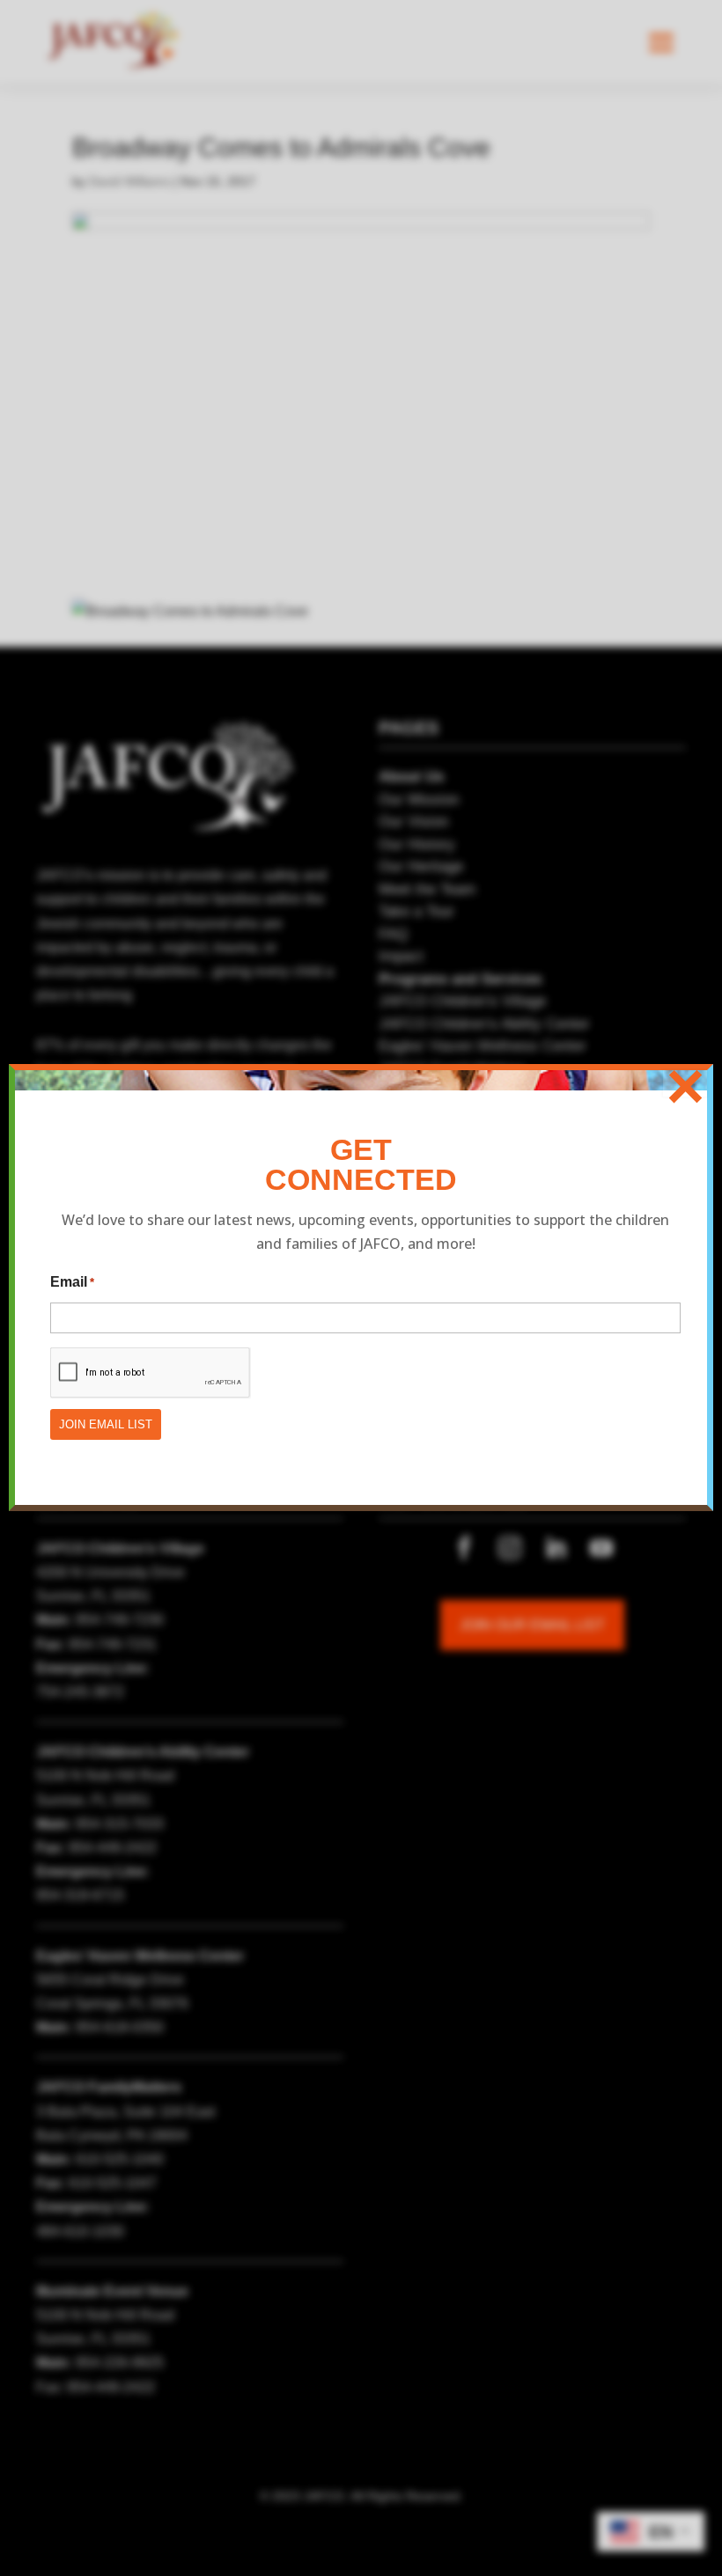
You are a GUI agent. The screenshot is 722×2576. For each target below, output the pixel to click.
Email (72, 1282)
